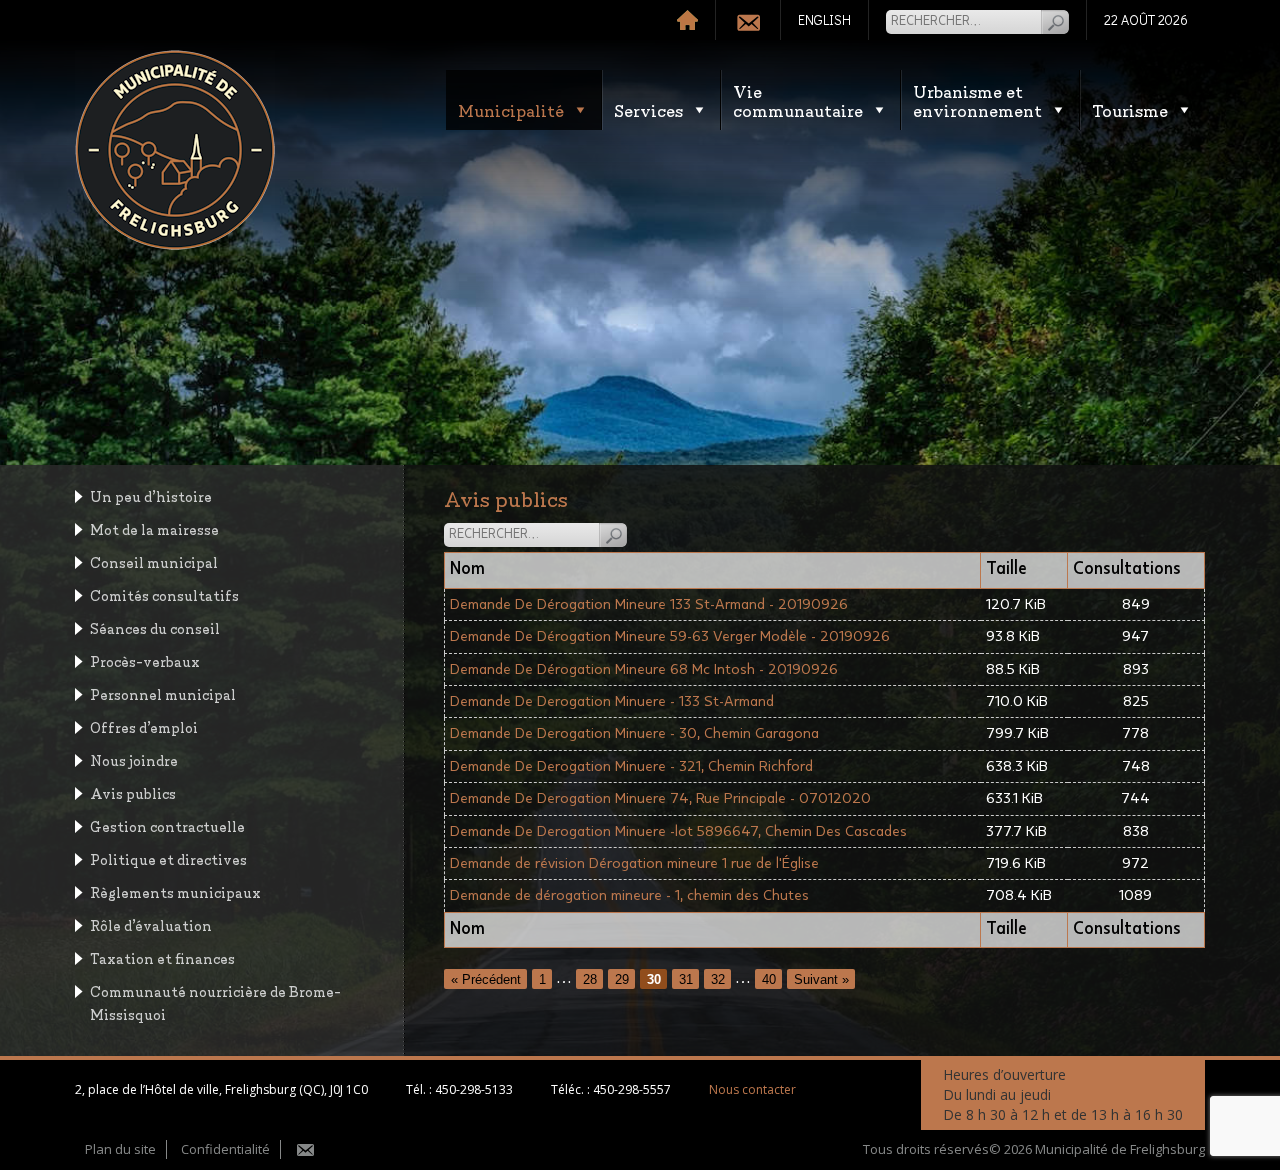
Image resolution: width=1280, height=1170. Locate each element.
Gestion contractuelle (167, 825)
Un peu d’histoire (151, 495)
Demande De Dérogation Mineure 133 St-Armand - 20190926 (649, 604)
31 (686, 978)
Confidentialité (225, 1149)
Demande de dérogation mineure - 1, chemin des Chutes (629, 895)
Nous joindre (134, 759)
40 (769, 978)
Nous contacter (752, 1089)
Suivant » (821, 978)
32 (718, 978)
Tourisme (1130, 109)
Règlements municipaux (175, 891)
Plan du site (120, 1149)
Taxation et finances (162, 957)
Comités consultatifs (164, 594)
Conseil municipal (154, 561)
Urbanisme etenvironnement (977, 100)
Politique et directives (168, 858)
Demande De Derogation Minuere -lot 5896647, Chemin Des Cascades (678, 831)
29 (622, 978)
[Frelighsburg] (175, 150)
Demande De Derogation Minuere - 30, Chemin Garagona (634, 733)
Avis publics (133, 792)
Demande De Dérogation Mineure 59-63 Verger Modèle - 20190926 (670, 636)
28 (590, 978)
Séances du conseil (155, 627)
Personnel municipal (163, 693)
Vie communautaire (798, 100)
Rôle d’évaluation (151, 924)
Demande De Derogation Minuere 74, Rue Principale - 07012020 (660, 798)
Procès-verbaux (145, 660)
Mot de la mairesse (154, 528)
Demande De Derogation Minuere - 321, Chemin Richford (631, 766)
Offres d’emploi (144, 726)
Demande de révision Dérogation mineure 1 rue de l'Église (634, 863)
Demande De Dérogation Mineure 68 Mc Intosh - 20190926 (644, 669)
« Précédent (486, 978)
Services (648, 109)
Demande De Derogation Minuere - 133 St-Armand (612, 701)
